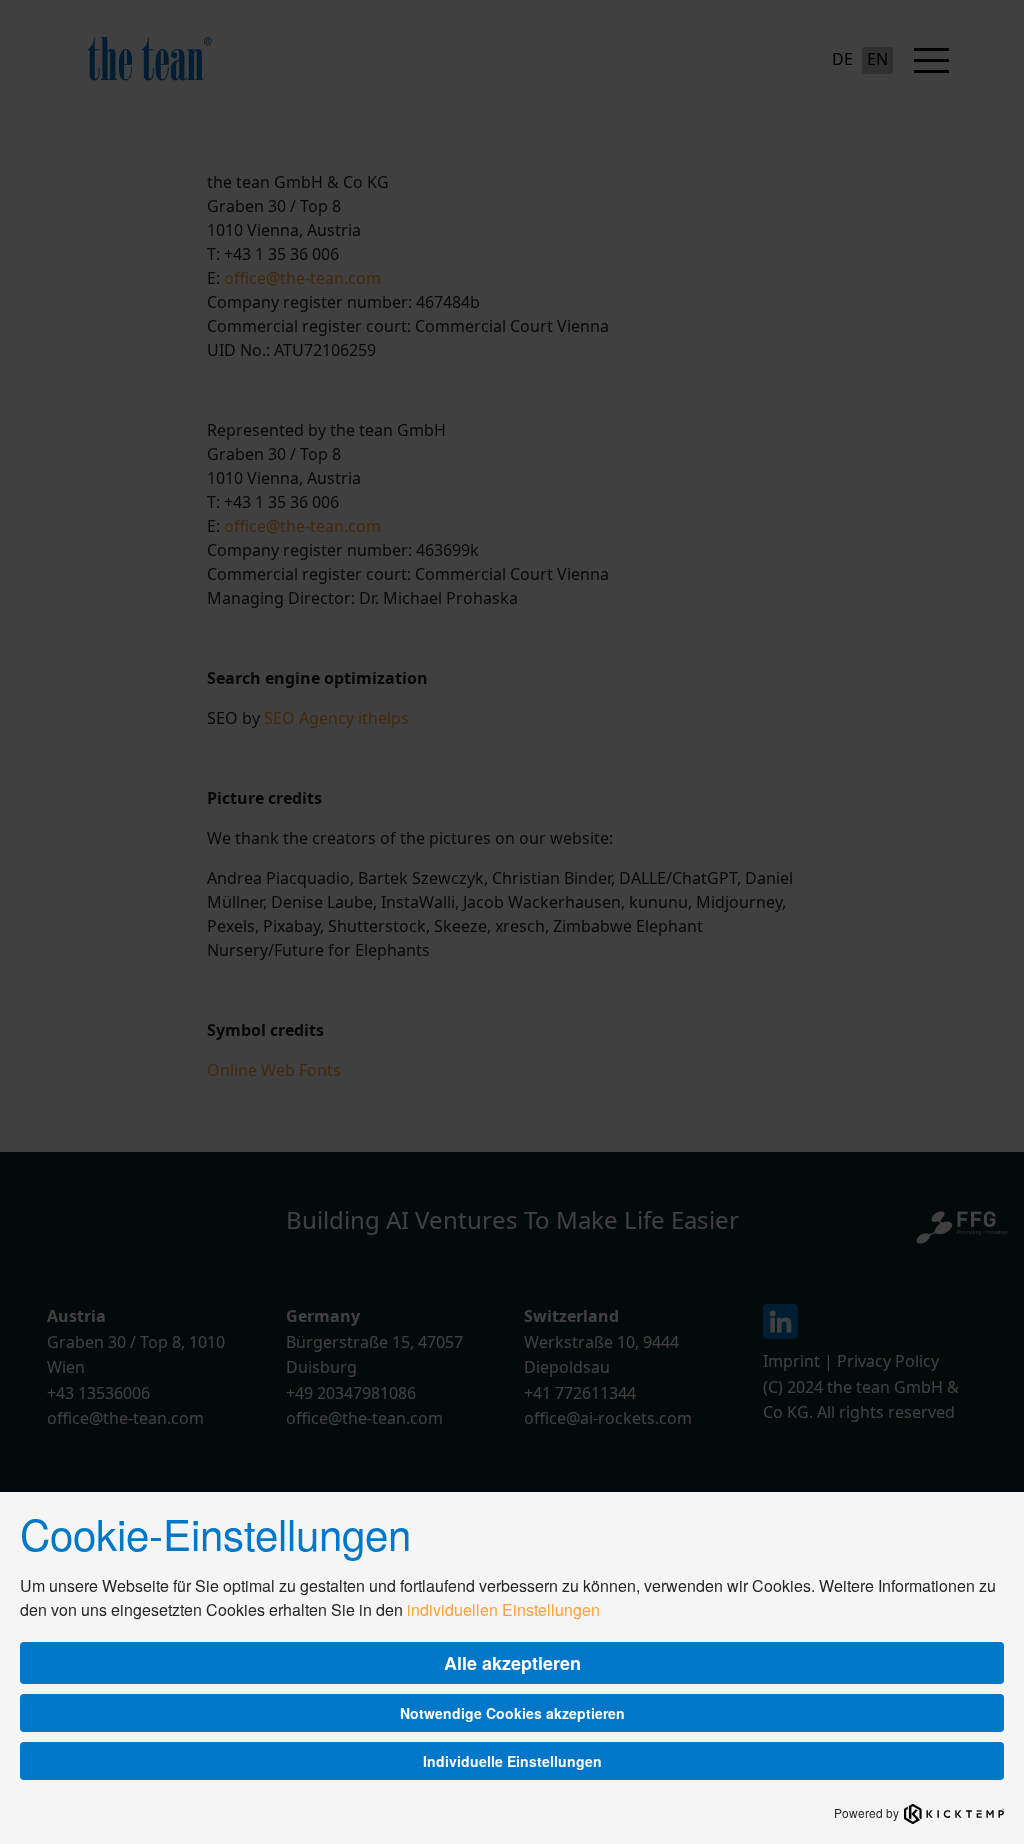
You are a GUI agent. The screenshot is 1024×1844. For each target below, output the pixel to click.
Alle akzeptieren (512, 1663)
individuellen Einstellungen (503, 1609)
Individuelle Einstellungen (512, 1761)
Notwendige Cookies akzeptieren (512, 1713)
